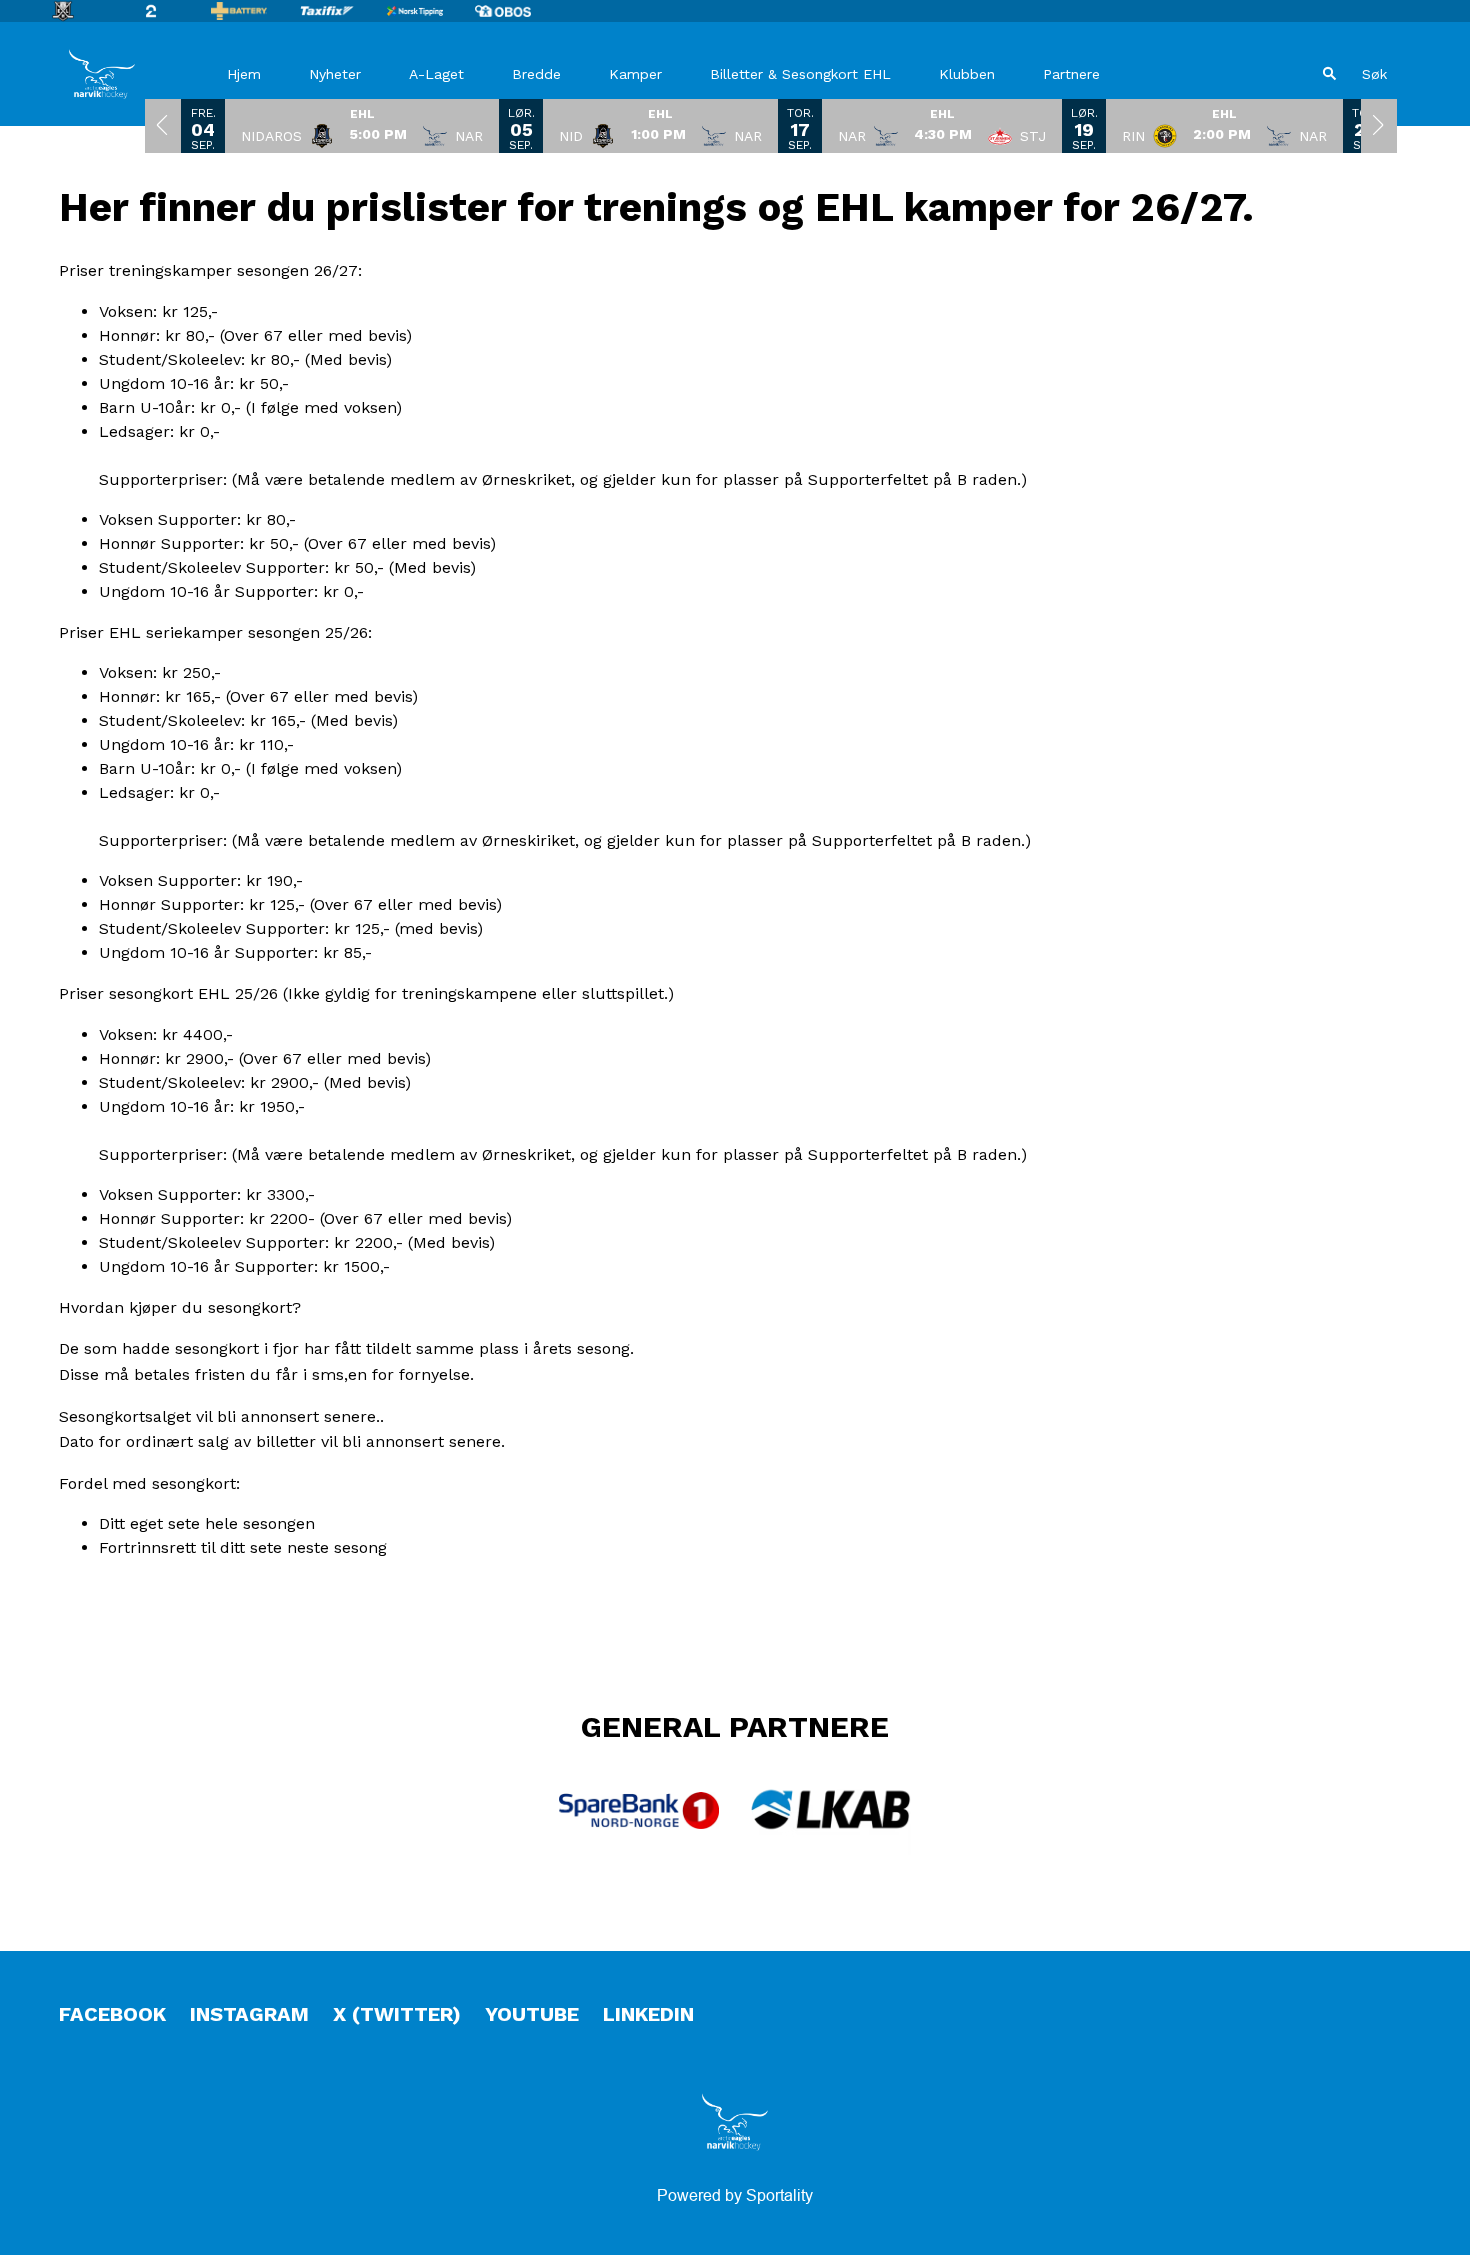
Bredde (536, 74)
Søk (1374, 74)
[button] (362, 125)
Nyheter (335, 74)
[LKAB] (831, 1810)
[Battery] (255, 11)
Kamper (635, 74)
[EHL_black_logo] (79, 11)
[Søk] (1330, 74)
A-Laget (436, 74)
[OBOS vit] (519, 11)
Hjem (244, 74)
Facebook (112, 2014)
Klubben (967, 74)
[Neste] (1379, 125)
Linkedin (648, 2014)
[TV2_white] (167, 11)
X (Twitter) (397, 2014)
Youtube (532, 2014)
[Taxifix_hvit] (343, 11)
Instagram (249, 2014)
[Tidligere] (163, 125)
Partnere (1071, 74)
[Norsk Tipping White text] (431, 11)
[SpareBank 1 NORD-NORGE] (639, 1810)
